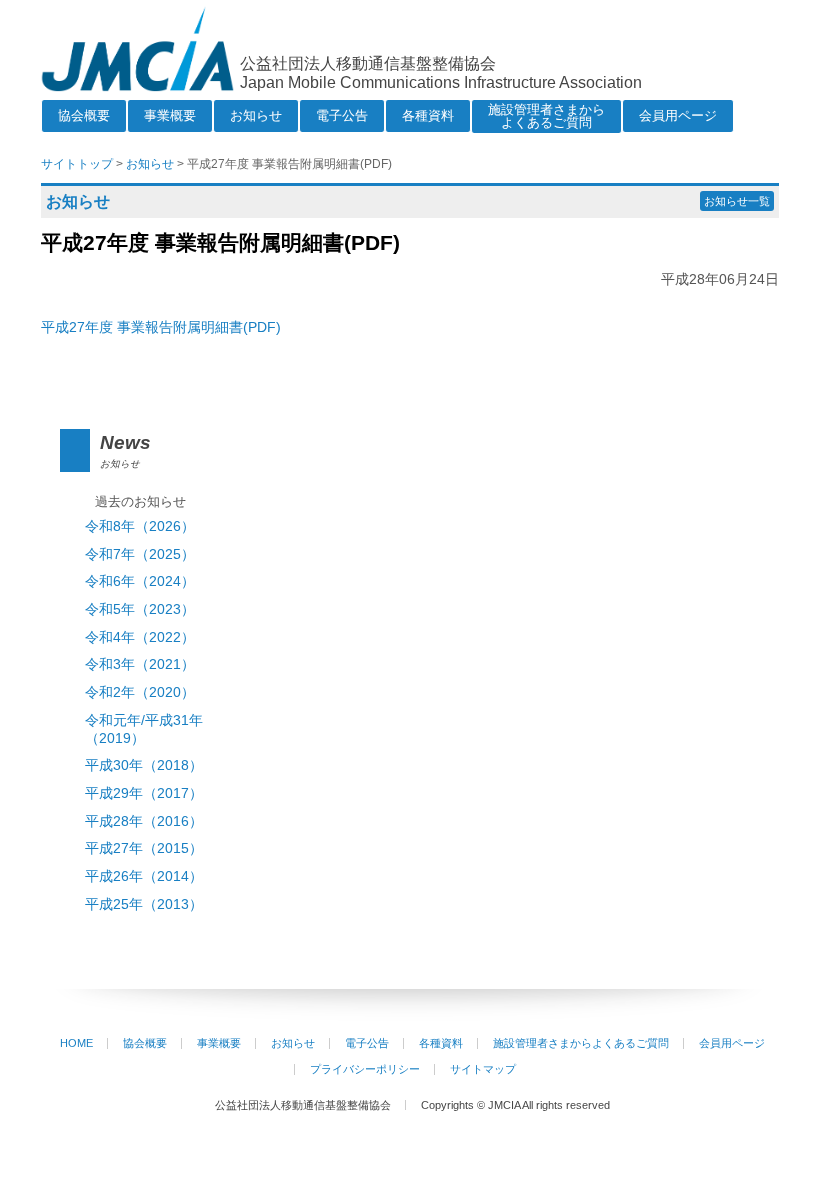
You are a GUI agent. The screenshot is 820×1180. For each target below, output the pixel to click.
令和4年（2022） (140, 637)
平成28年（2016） (144, 821)
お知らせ (256, 115)
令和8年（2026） (140, 526)
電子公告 (342, 115)
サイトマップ (483, 1069)
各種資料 (428, 115)
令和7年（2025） (140, 554)
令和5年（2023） (140, 609)
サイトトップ (77, 164)
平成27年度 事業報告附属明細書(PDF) (161, 327)
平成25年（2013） (144, 904)
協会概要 (84, 115)
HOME (76, 1043)
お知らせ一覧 (737, 201)
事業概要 (170, 115)
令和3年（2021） (140, 664)
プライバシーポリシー (365, 1069)
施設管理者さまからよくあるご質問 (581, 1043)
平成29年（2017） (144, 793)
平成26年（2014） (144, 876)
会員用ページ (678, 115)
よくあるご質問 (546, 116)
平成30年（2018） (144, 765)
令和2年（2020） (140, 692)
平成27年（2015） (144, 848)
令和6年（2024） (140, 581)
